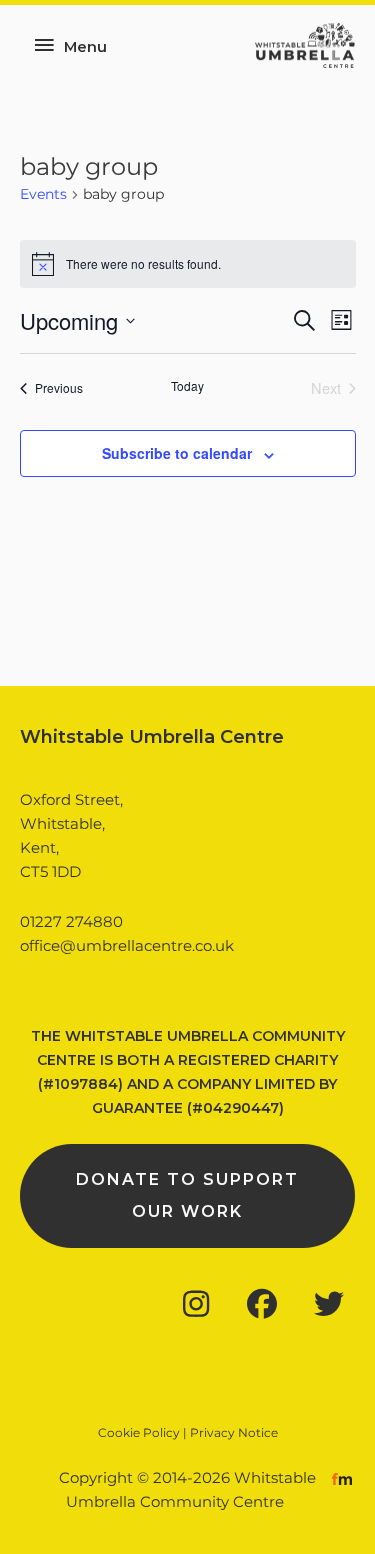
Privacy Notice (234, 1432)
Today (187, 386)
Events (43, 194)
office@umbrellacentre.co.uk (127, 946)
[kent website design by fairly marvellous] (342, 1478)
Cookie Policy (139, 1432)
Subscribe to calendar (177, 453)
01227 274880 (71, 922)
